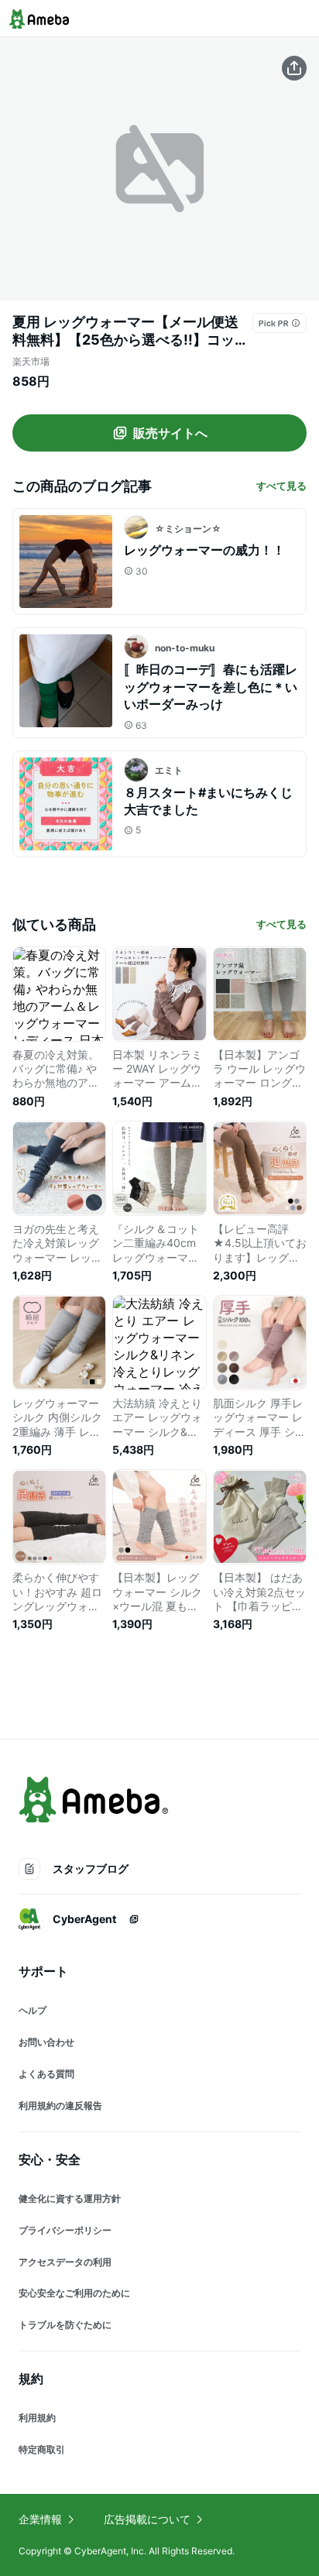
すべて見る (281, 486)
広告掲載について (147, 2519)
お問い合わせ (46, 2042)
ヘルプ (33, 2010)
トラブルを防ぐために (65, 2325)
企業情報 (40, 2519)
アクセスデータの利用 (65, 2262)
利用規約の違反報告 (60, 2105)
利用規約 (37, 2418)
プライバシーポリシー (65, 2230)
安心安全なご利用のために (74, 2293)
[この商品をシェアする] (294, 68)
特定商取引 (42, 2449)
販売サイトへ (170, 433)
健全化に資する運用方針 (70, 2198)
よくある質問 (46, 2074)
